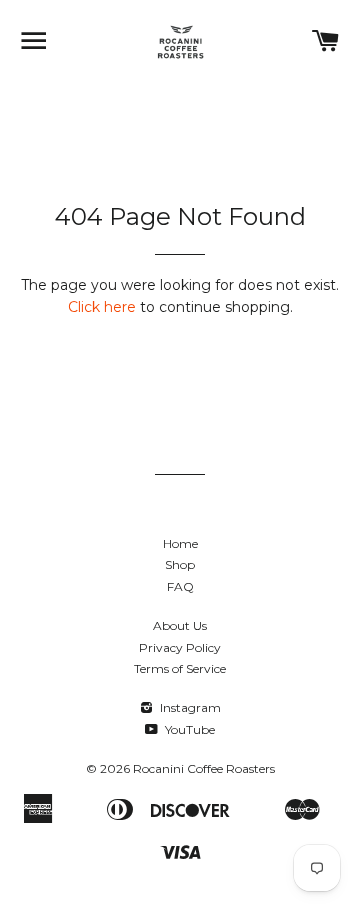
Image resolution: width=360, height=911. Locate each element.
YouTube (188, 729)
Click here (102, 307)
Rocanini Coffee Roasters (204, 768)
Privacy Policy (180, 647)
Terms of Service (180, 668)
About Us (180, 625)
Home (180, 543)
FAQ (180, 586)
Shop (180, 564)
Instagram (189, 707)
